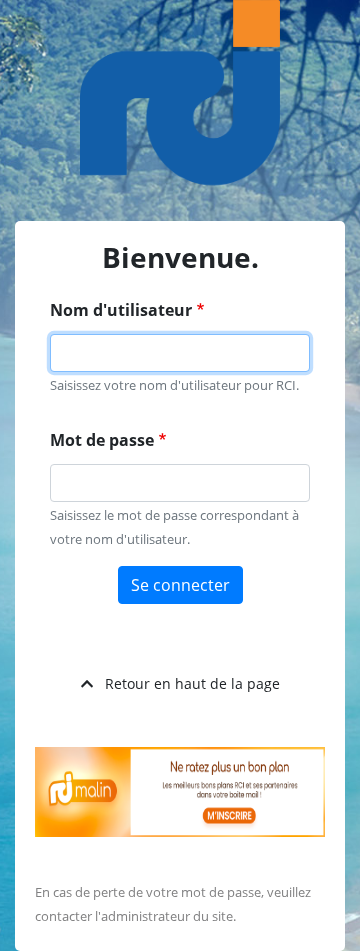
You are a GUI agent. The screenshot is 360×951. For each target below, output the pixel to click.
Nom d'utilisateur (121, 310)
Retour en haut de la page (192, 683)
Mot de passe (102, 440)
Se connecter (180, 585)
